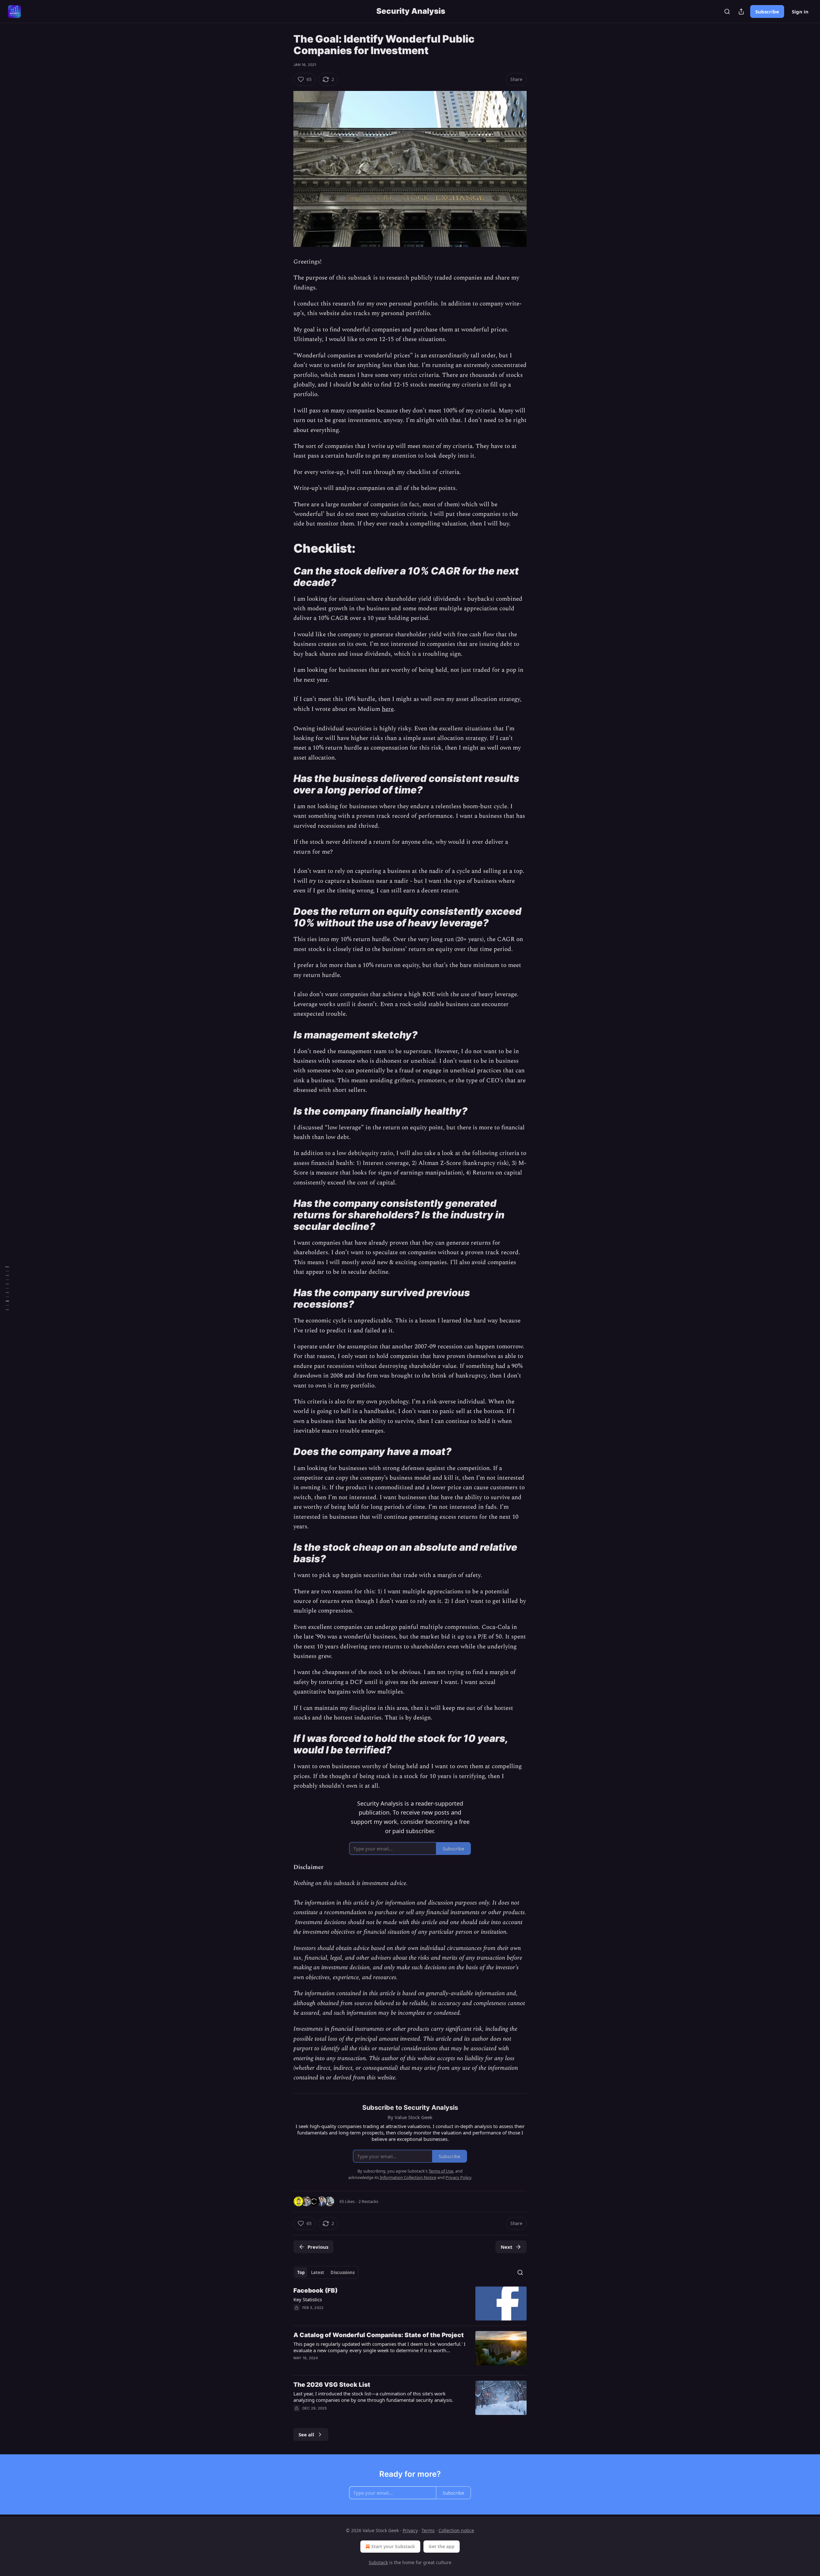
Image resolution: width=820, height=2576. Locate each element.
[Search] (727, 12)
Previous (318, 2247)
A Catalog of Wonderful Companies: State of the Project (379, 2335)
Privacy (410, 2530)
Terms (428, 2530)
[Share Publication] (741, 12)
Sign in (800, 12)
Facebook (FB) (316, 2291)
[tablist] (326, 2272)
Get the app (442, 2546)
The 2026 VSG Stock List (332, 2385)
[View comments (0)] (356, 2417)
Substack (378, 2562)
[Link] (284, 548)
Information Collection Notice (408, 2177)
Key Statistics (308, 2299)
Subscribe (767, 12)
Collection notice (456, 2530)
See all (306, 2434)
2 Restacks (368, 2201)
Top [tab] (301, 2272)
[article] (410, 2304)
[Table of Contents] (7, 1288)
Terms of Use (441, 2171)
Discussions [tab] (343, 2272)
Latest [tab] (318, 2272)
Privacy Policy (458, 2177)
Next (507, 2247)
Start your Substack (393, 2546)
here (388, 709)
